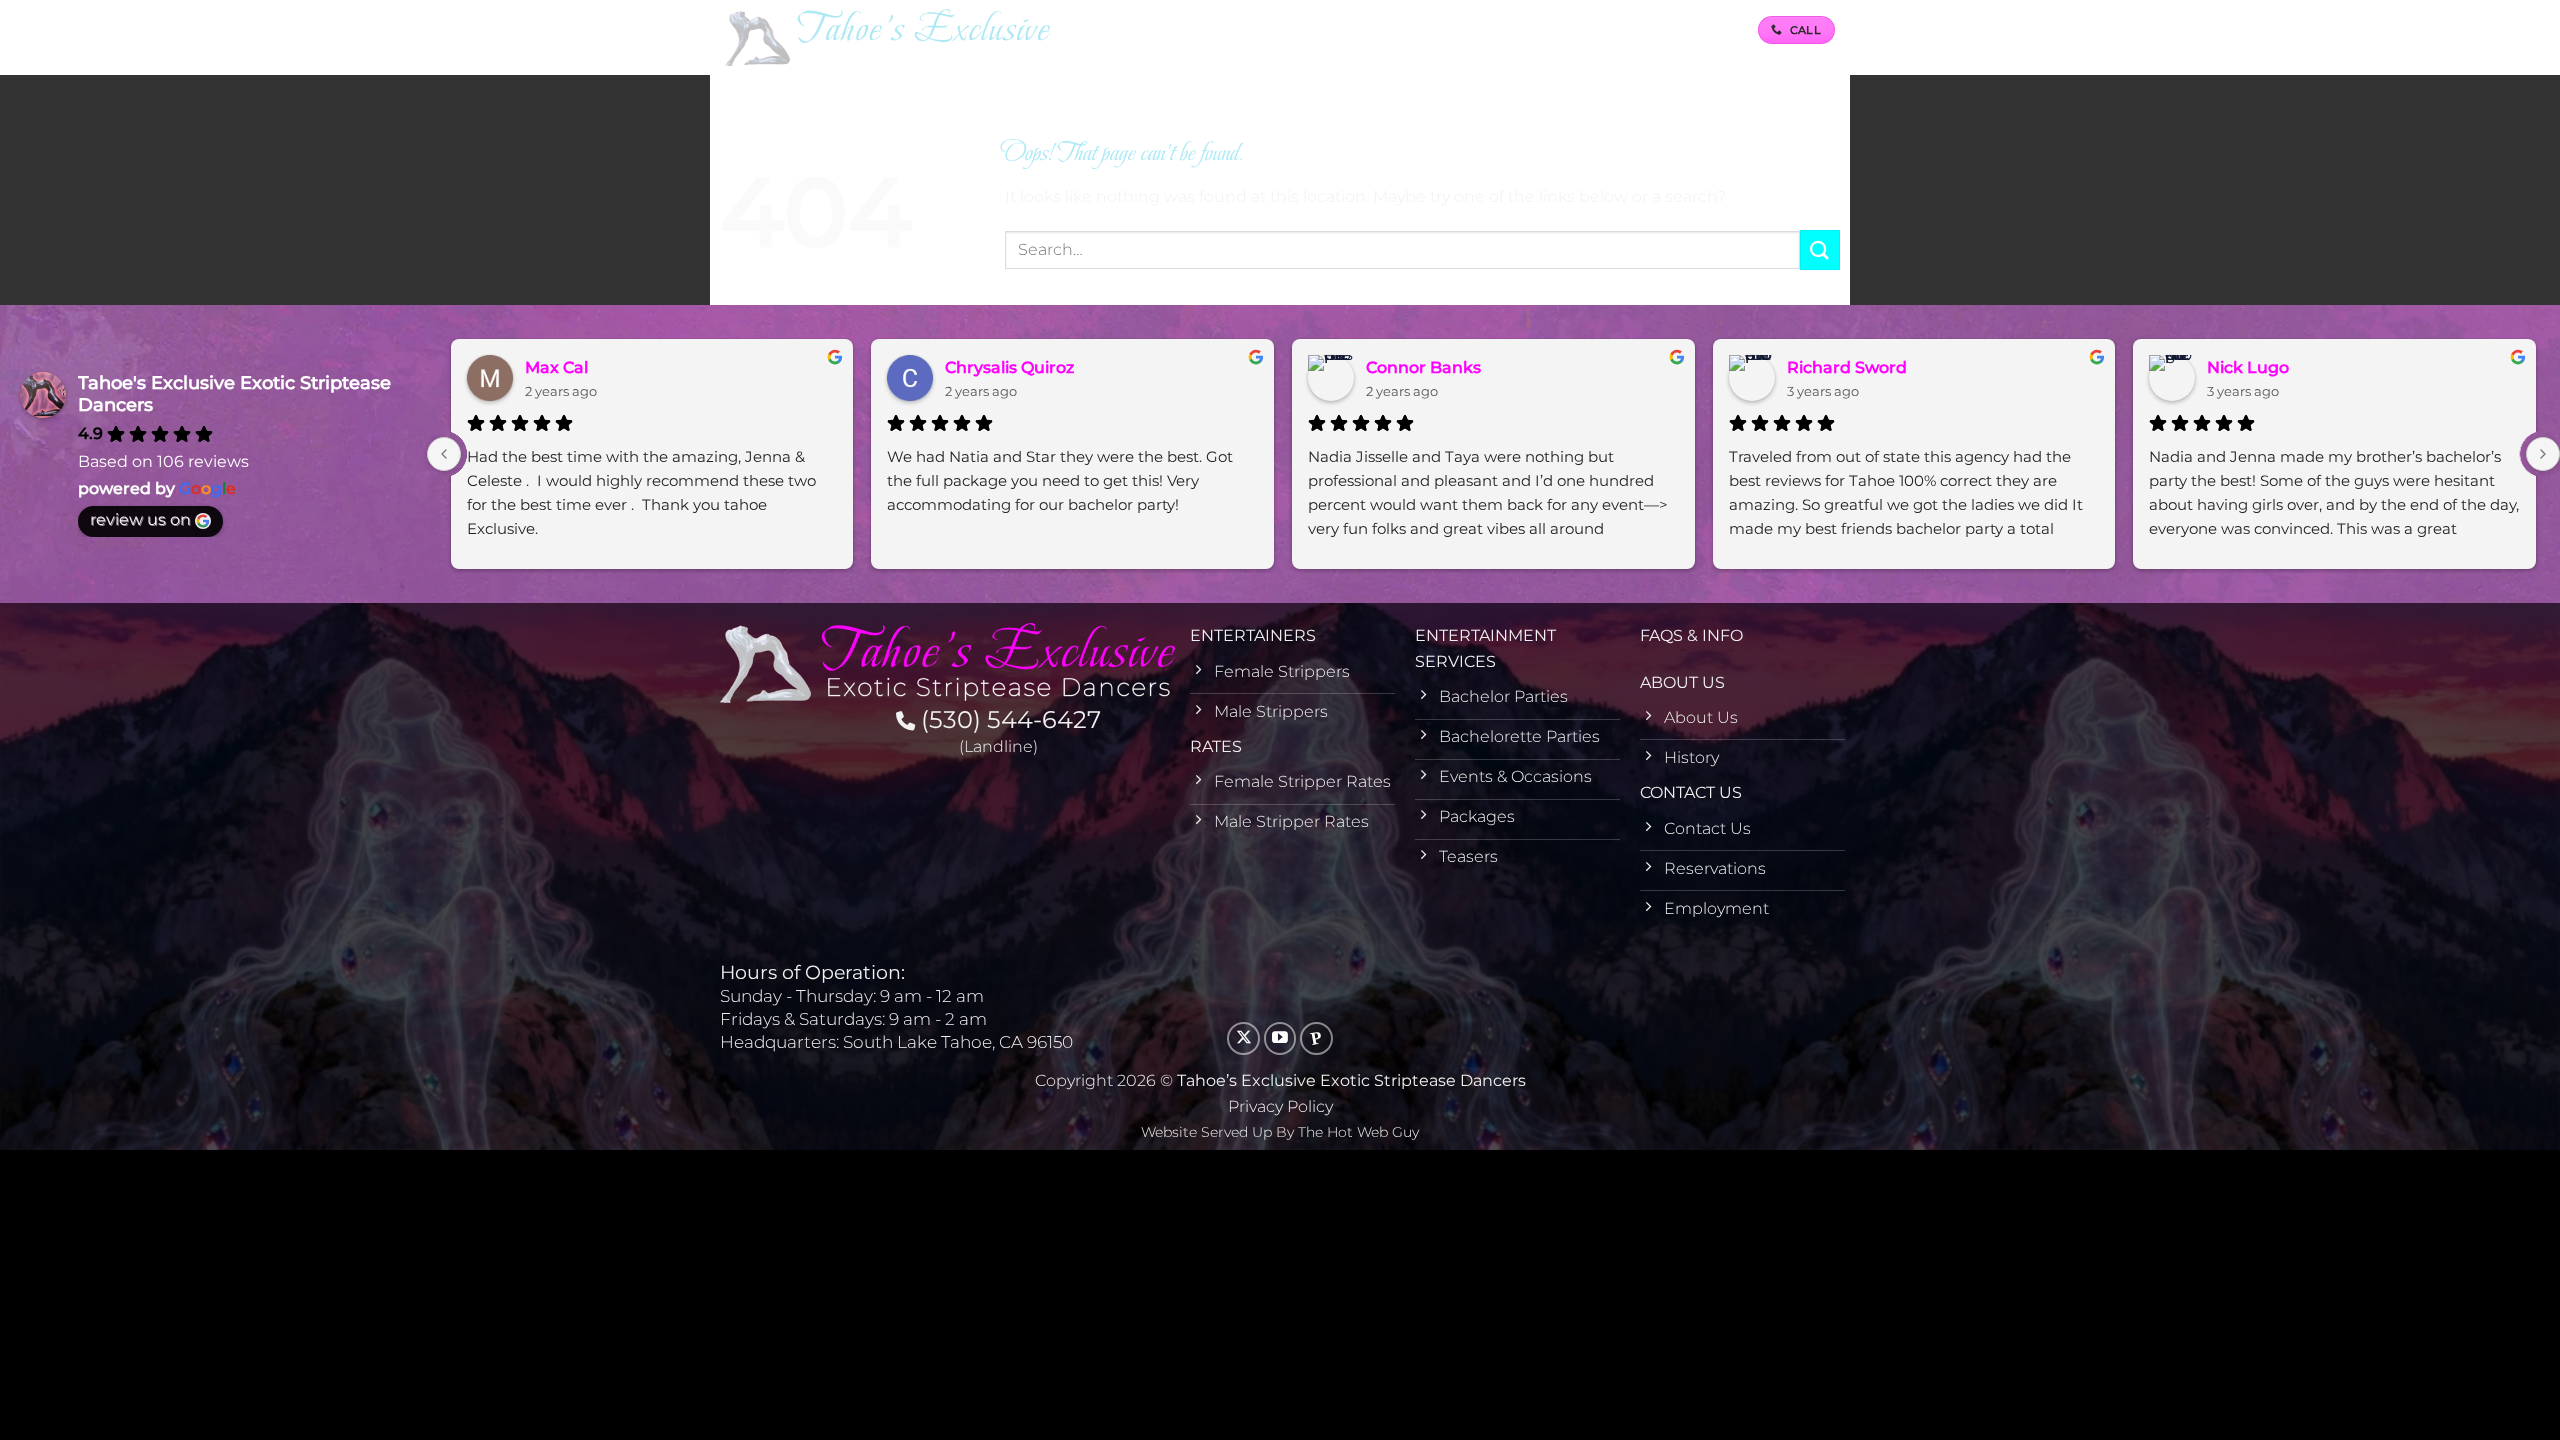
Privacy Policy (1280, 1106)
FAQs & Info (1492, 29)
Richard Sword (1847, 367)
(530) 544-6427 (1008, 719)
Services (1321, 29)
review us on (140, 519)
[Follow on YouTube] (1280, 1038)
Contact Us (1689, 29)
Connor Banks (1423, 367)
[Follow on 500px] (1316, 1038)
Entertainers (1210, 29)
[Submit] (1820, 249)
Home (1124, 29)
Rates (1400, 29)
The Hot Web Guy (1358, 1132)
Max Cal (556, 367)
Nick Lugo (2248, 367)
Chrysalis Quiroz (1009, 367)
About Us (1584, 29)
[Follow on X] (1243, 1038)
